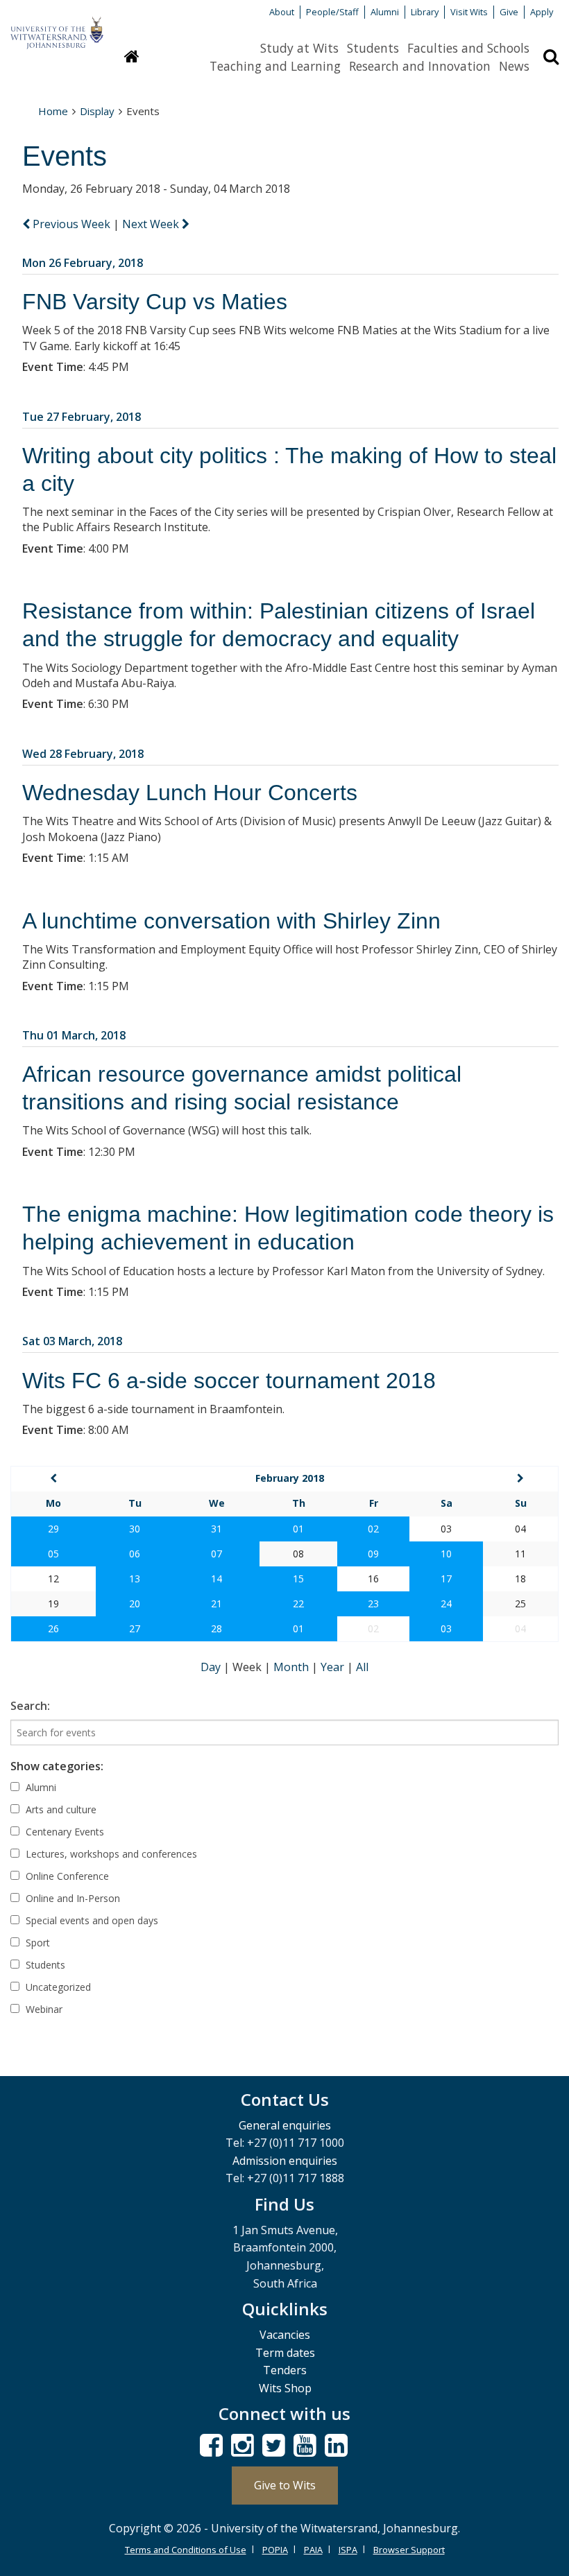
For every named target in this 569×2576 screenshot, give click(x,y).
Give (509, 12)
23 (373, 1603)
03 (446, 1628)
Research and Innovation (420, 66)
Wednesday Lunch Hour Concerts (190, 793)
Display (97, 111)
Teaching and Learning (275, 66)
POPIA (275, 2550)
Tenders (285, 2370)
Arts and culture (60, 1809)
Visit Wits (469, 12)
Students (373, 48)
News (514, 66)
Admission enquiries (285, 2161)
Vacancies (285, 2335)
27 (135, 1628)
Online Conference (66, 1876)
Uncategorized (57, 1987)
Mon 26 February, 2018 (83, 263)
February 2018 (290, 1478)
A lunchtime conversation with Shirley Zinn (231, 921)
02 (373, 1529)
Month (292, 1667)
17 (446, 1579)
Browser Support (409, 2550)
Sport (36, 1943)
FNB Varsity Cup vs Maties (155, 302)
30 (135, 1529)
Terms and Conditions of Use (186, 2550)
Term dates (285, 2353)
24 (446, 1603)
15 (298, 1579)
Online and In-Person (71, 1898)
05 (53, 1554)
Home (53, 111)
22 (298, 1603)
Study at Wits (299, 48)
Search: (30, 1706)
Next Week (152, 224)
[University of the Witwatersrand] (57, 26)
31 (216, 1529)
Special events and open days (91, 1920)
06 (135, 1554)
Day (212, 1667)
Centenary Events (63, 1832)
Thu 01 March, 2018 (74, 1035)
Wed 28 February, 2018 (83, 754)
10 (446, 1554)
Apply (542, 12)
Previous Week (71, 224)
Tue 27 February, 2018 (82, 417)
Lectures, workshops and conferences (110, 1854)
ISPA (348, 2550)
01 (298, 1529)
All (362, 1667)
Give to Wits (285, 2485)
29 (53, 1529)
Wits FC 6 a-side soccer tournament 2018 (229, 1381)
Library (425, 12)
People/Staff (332, 12)
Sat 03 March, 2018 (72, 1341)
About (282, 12)
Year (334, 1667)
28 (216, 1628)
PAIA (313, 2550)
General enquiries (285, 2125)
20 (135, 1603)
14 (216, 1579)
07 (216, 1554)
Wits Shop (285, 2388)
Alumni (385, 12)
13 (135, 1579)
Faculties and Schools (468, 48)
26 (53, 1628)
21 (216, 1603)
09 (373, 1554)
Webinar (43, 2009)
